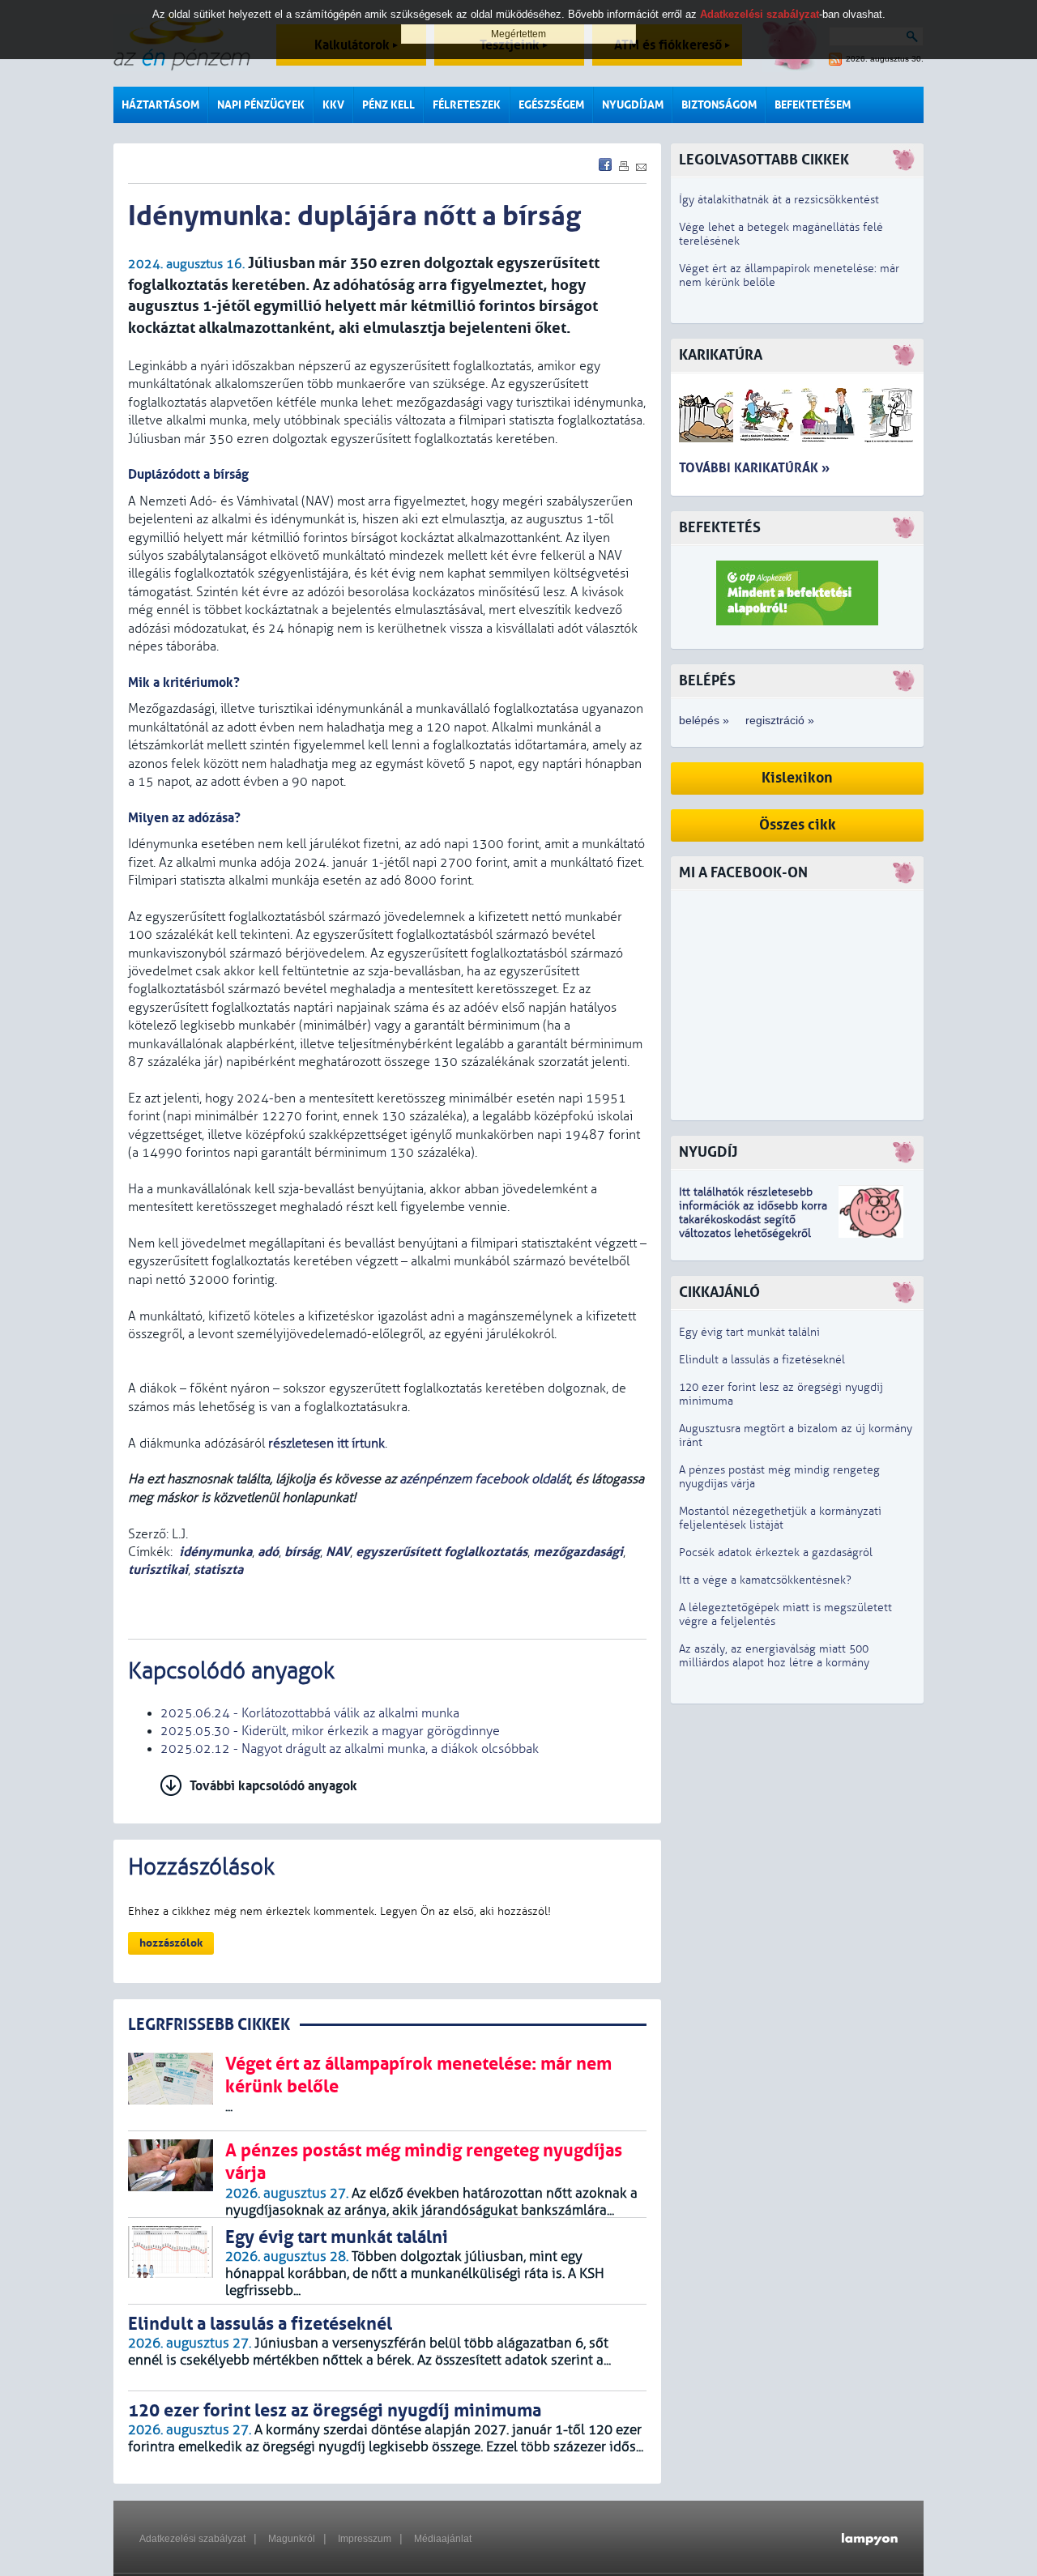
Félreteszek (467, 105)
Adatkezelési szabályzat (192, 2539)
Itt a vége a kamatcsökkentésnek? (765, 1580)
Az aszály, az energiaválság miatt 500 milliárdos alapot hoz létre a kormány (774, 1656)
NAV (338, 1552)
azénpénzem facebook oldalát (484, 1479)
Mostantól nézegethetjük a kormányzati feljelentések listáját (780, 1518)
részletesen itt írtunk (326, 1444)
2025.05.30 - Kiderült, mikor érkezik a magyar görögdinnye (330, 1731)
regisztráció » (780, 720)
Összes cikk (798, 825)
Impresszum (365, 2539)
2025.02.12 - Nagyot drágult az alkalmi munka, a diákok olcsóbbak (350, 1749)
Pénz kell (388, 105)
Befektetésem (813, 105)
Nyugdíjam (633, 105)
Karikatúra (721, 355)
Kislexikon (797, 778)
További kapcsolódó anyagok (273, 1786)
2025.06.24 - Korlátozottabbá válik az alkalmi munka (310, 1713)
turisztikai (158, 1569)
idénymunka (216, 1552)
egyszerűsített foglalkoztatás (442, 1552)
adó (268, 1552)
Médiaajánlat (443, 2539)
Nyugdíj (708, 1152)
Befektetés (720, 528)
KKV (333, 105)
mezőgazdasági (578, 1552)
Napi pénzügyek (261, 105)
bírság (302, 1552)
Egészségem (551, 105)
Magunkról (292, 2539)
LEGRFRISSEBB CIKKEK (209, 2025)
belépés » (704, 720)
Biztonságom (719, 105)
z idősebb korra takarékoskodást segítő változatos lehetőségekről (753, 1220)
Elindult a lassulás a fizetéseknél (762, 1360)
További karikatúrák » (754, 468)
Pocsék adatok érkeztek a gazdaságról (776, 1552)
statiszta (218, 1569)
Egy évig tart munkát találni (749, 1332)
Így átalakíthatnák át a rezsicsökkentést (779, 200)
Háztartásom (160, 105)
